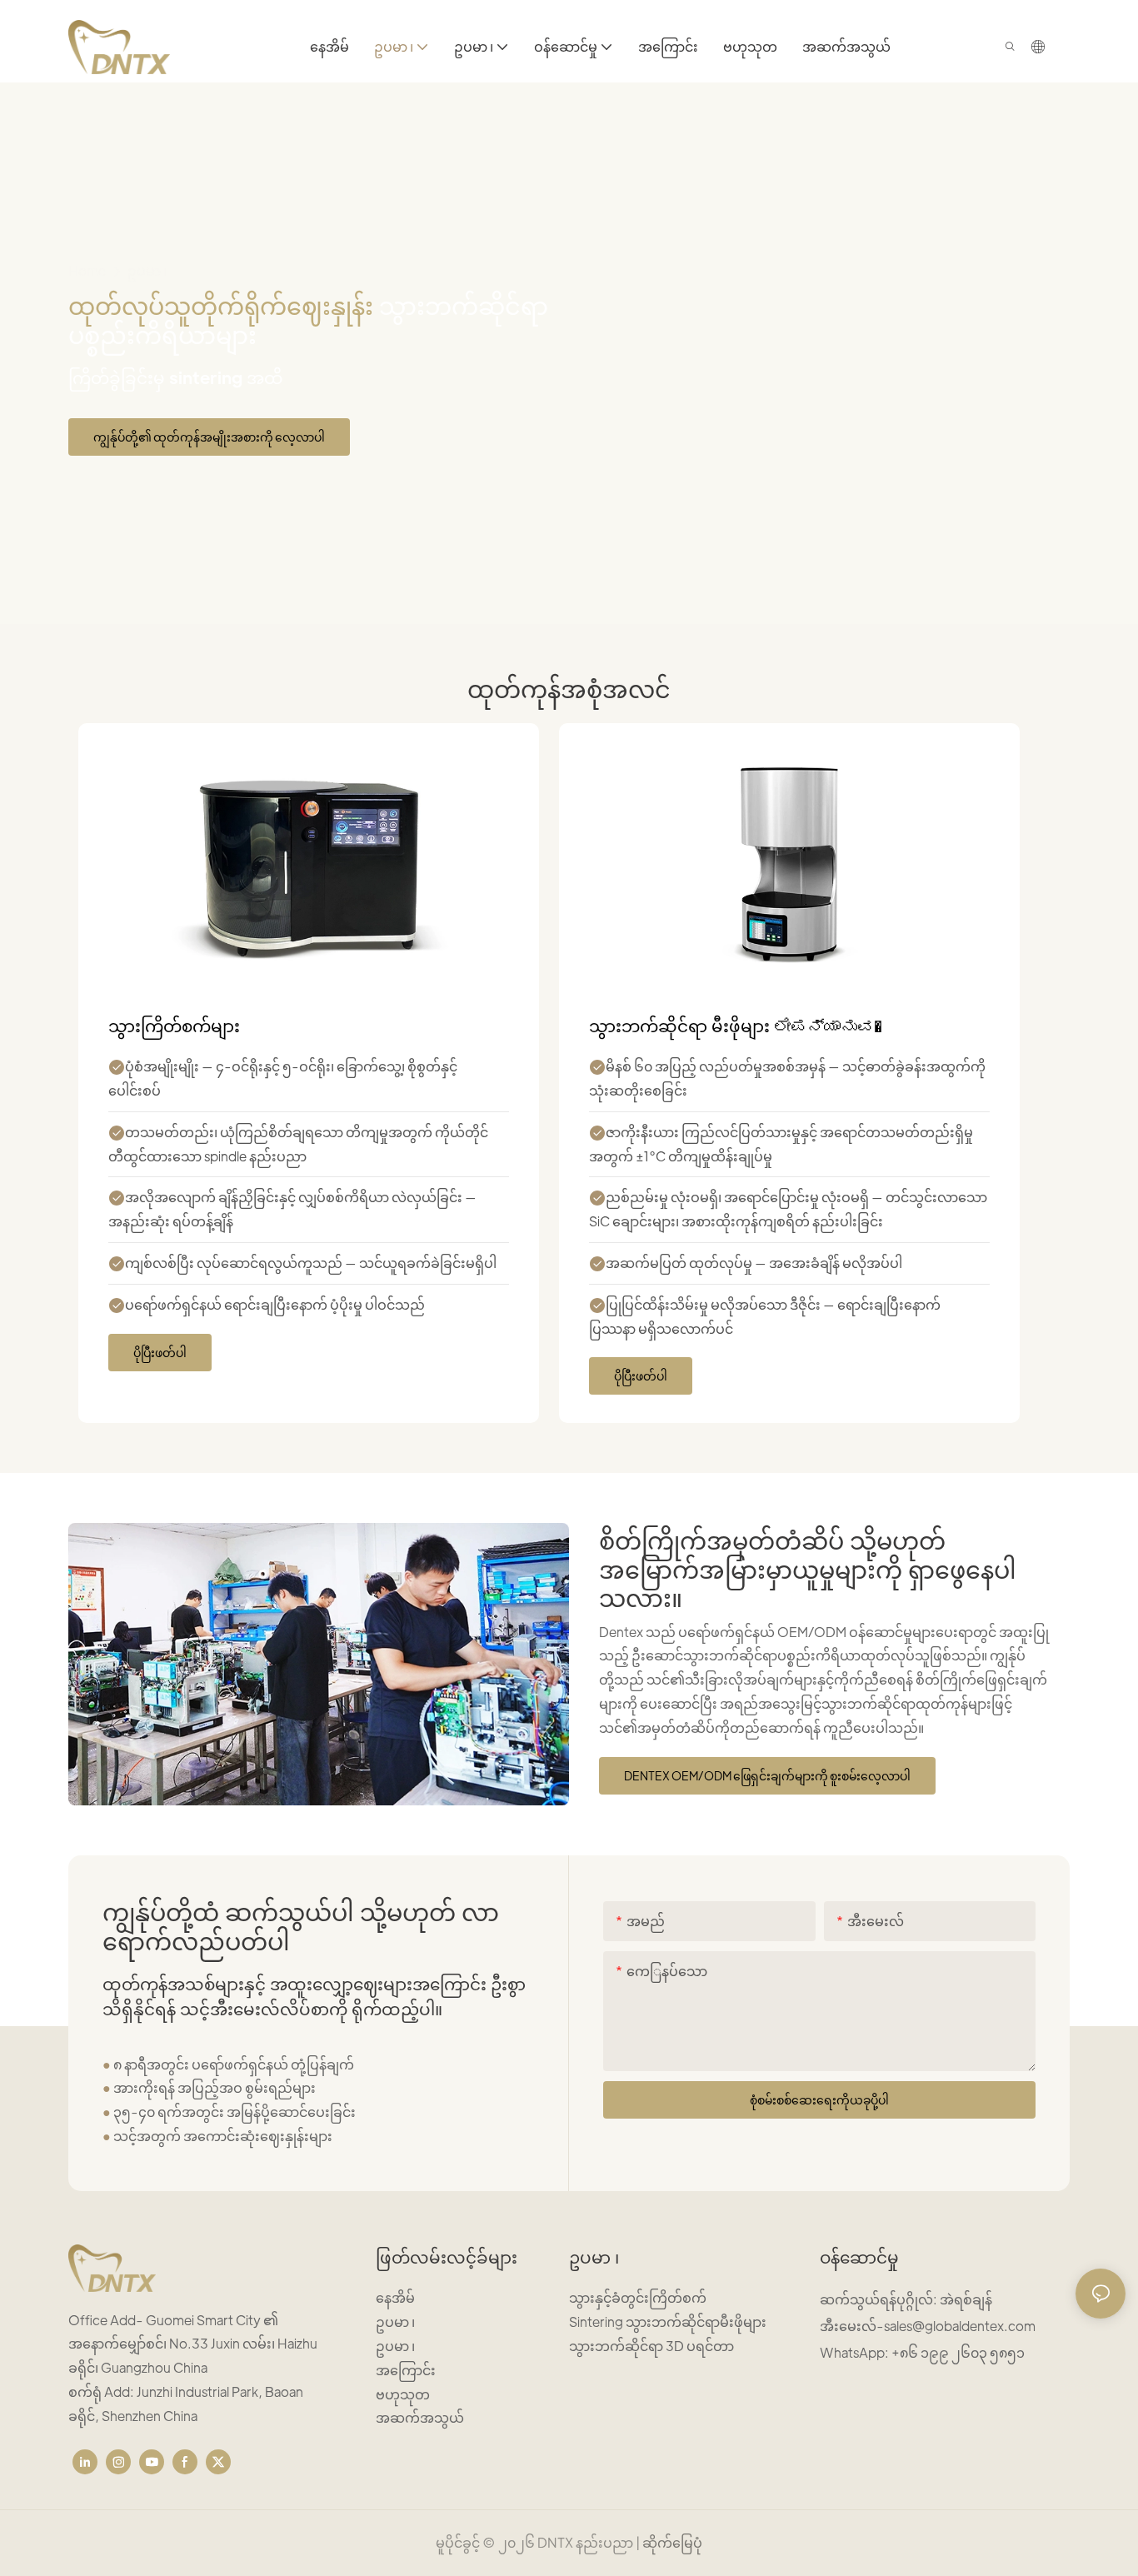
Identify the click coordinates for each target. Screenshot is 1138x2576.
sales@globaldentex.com (960, 2326)
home (87, 270)
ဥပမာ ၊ (147, 270)
